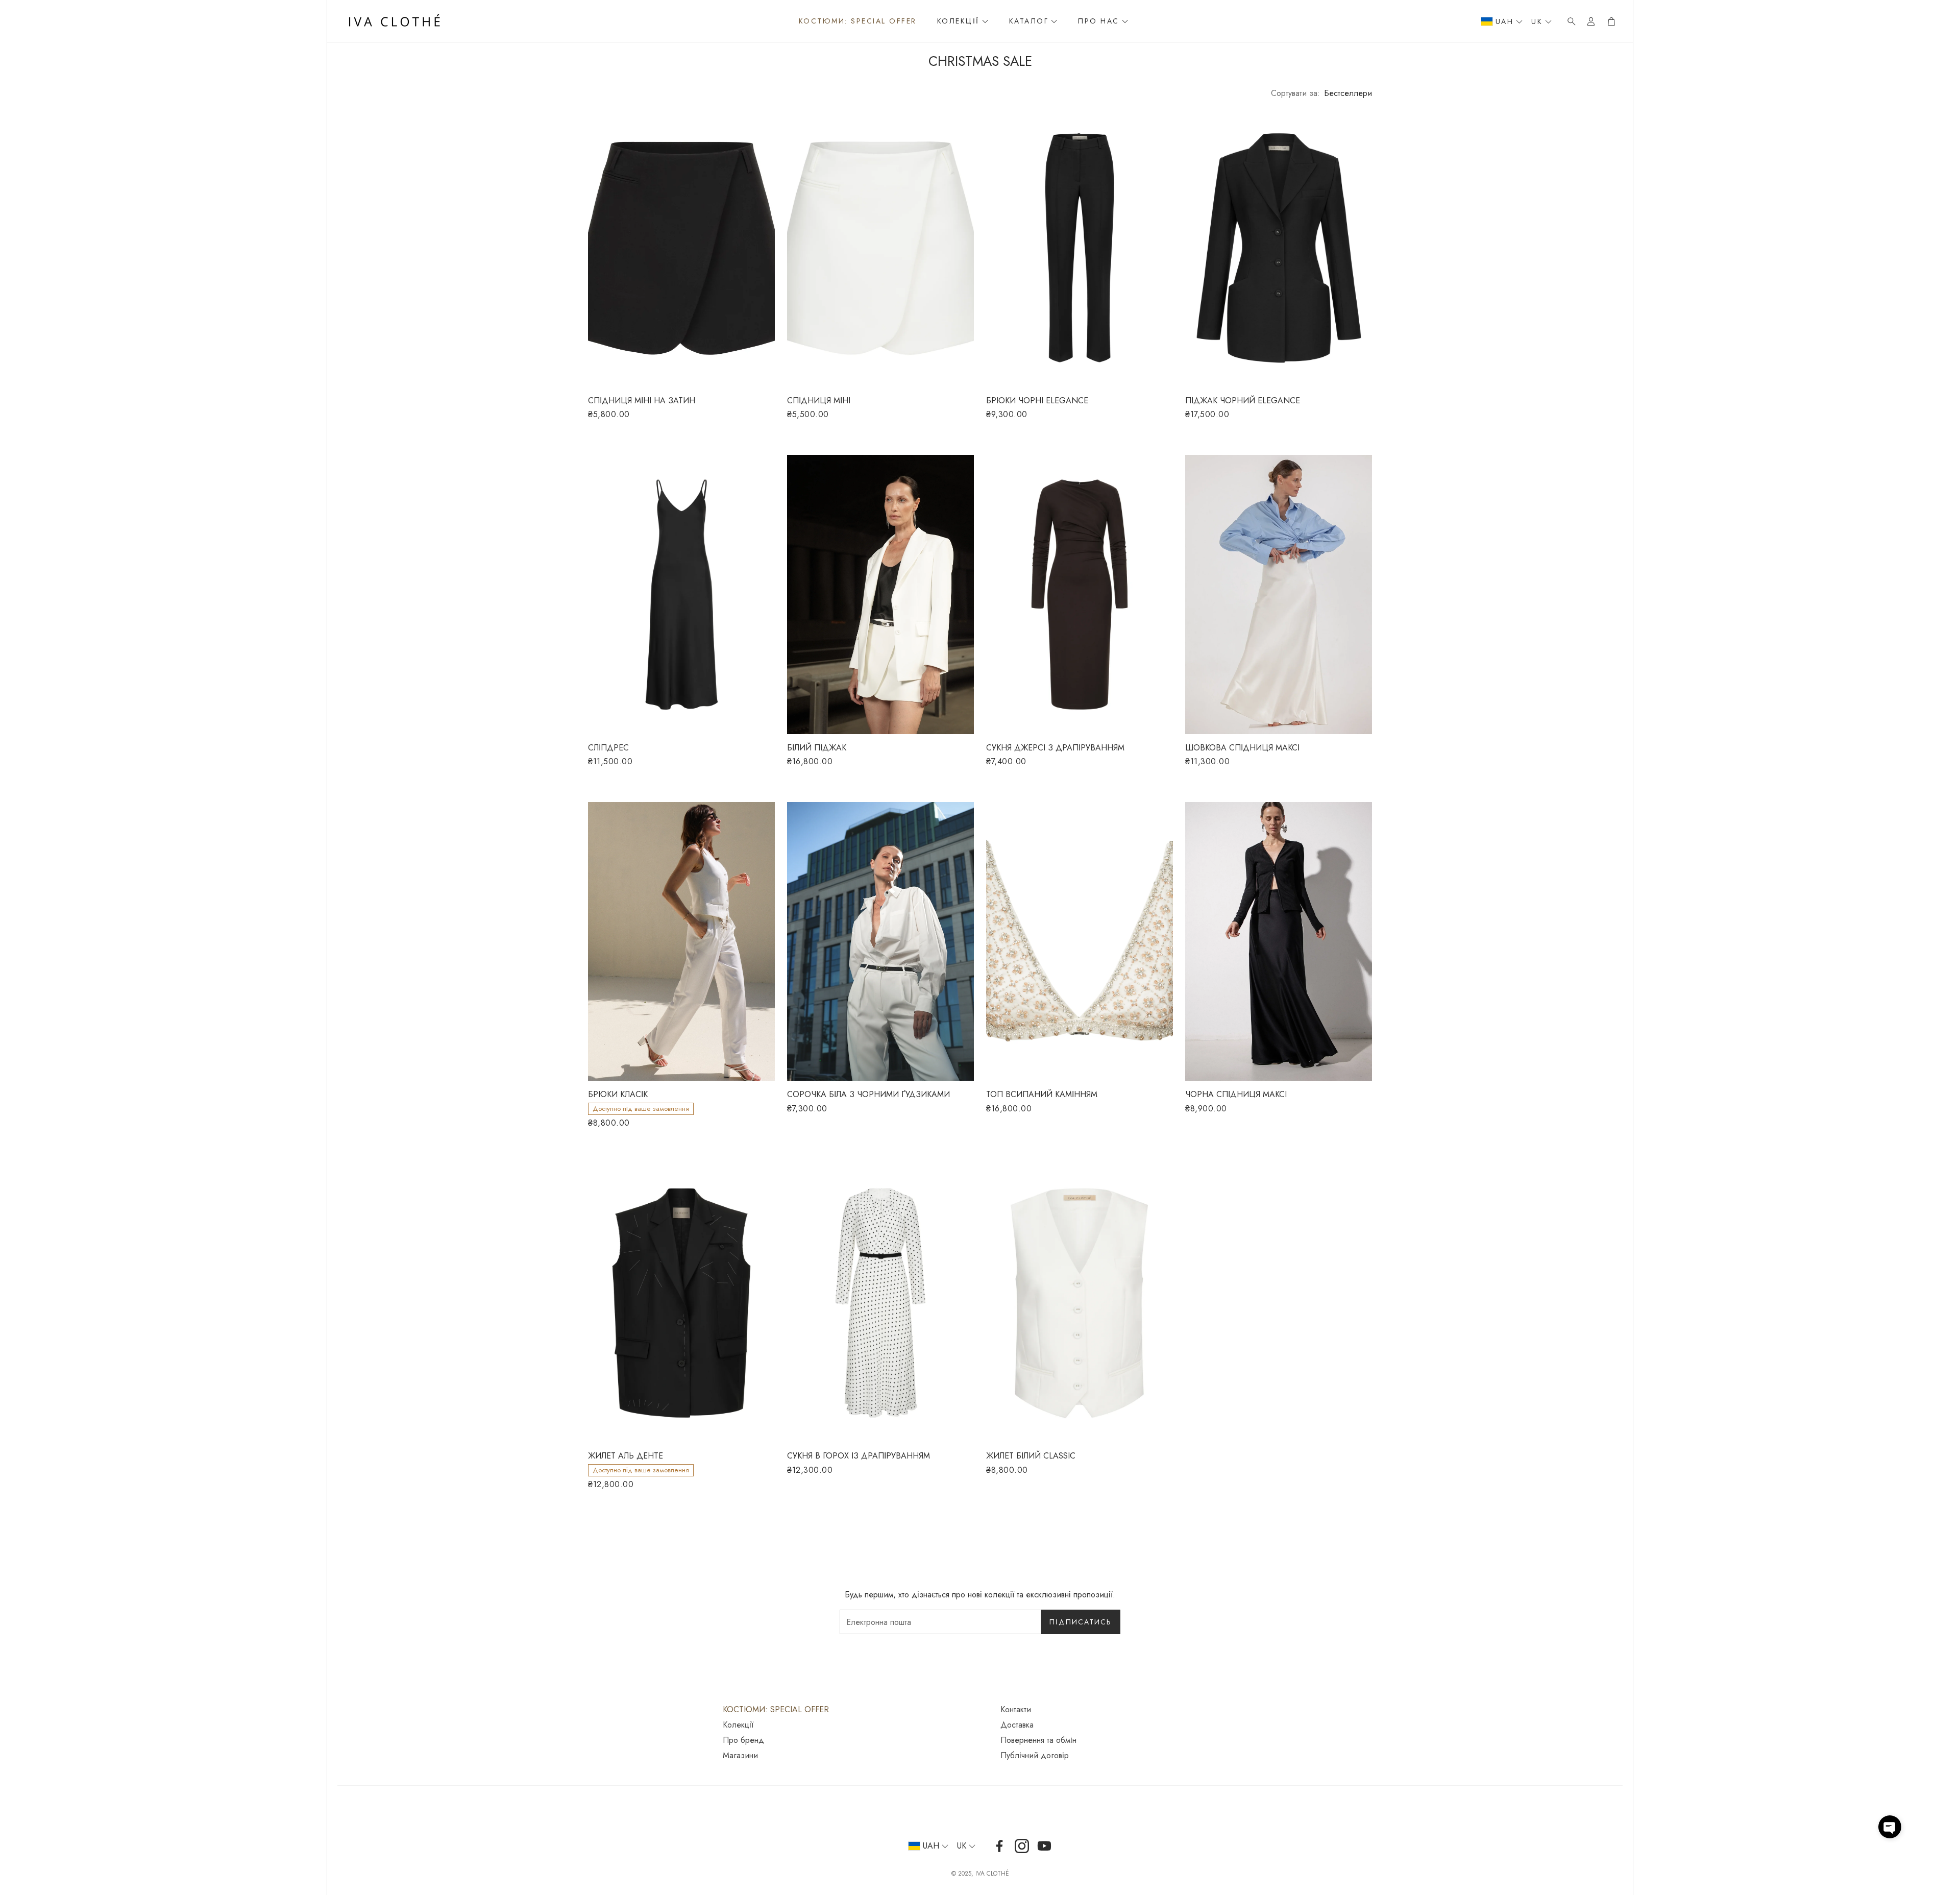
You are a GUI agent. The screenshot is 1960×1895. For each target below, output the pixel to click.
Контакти (1016, 1710)
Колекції (738, 1725)
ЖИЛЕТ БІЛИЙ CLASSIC (1031, 1456)
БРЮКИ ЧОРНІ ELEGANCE (1037, 400)
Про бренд (743, 1740)
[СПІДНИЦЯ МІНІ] (880, 248)
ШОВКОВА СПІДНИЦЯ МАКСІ (1242, 748)
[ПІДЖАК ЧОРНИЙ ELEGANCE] (1279, 248)
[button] (1569, 21)
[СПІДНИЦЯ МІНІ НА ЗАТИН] (681, 248)
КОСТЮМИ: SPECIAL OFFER (776, 1710)
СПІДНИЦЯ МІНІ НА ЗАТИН (642, 400)
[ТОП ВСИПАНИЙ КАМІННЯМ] (1080, 941)
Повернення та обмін (1038, 1740)
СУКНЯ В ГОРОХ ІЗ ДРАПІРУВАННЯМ (859, 1456)
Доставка (1017, 1725)
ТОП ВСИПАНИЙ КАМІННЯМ (1042, 1094)
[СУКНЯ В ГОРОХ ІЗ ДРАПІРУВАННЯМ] (880, 1303)
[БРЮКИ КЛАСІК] (681, 941)
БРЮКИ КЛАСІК (618, 1094)
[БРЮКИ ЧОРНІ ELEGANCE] (1080, 248)
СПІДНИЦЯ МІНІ (819, 400)
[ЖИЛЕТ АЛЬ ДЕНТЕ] (681, 1303)
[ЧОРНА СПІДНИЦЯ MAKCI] (1279, 941)
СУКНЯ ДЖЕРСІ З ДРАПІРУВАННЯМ (1055, 748)
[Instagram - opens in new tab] (1022, 1846)
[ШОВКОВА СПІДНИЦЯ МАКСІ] (1279, 594)
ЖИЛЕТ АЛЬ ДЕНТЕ (626, 1456)
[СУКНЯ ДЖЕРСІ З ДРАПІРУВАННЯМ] (1080, 594)
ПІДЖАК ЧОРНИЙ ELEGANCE (1243, 400)
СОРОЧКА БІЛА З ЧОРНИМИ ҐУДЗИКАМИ (868, 1094)
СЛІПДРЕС (608, 748)
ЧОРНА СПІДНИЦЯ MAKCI (1236, 1094)
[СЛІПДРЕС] (681, 594)
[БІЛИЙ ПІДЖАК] (880, 594)
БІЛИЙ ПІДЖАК (817, 748)
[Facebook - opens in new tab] (999, 1846)
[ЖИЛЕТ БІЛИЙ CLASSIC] (1080, 1303)
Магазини (740, 1756)
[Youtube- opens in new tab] (1044, 1846)
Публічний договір (1035, 1756)
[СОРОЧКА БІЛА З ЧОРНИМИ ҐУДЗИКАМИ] (880, 941)
